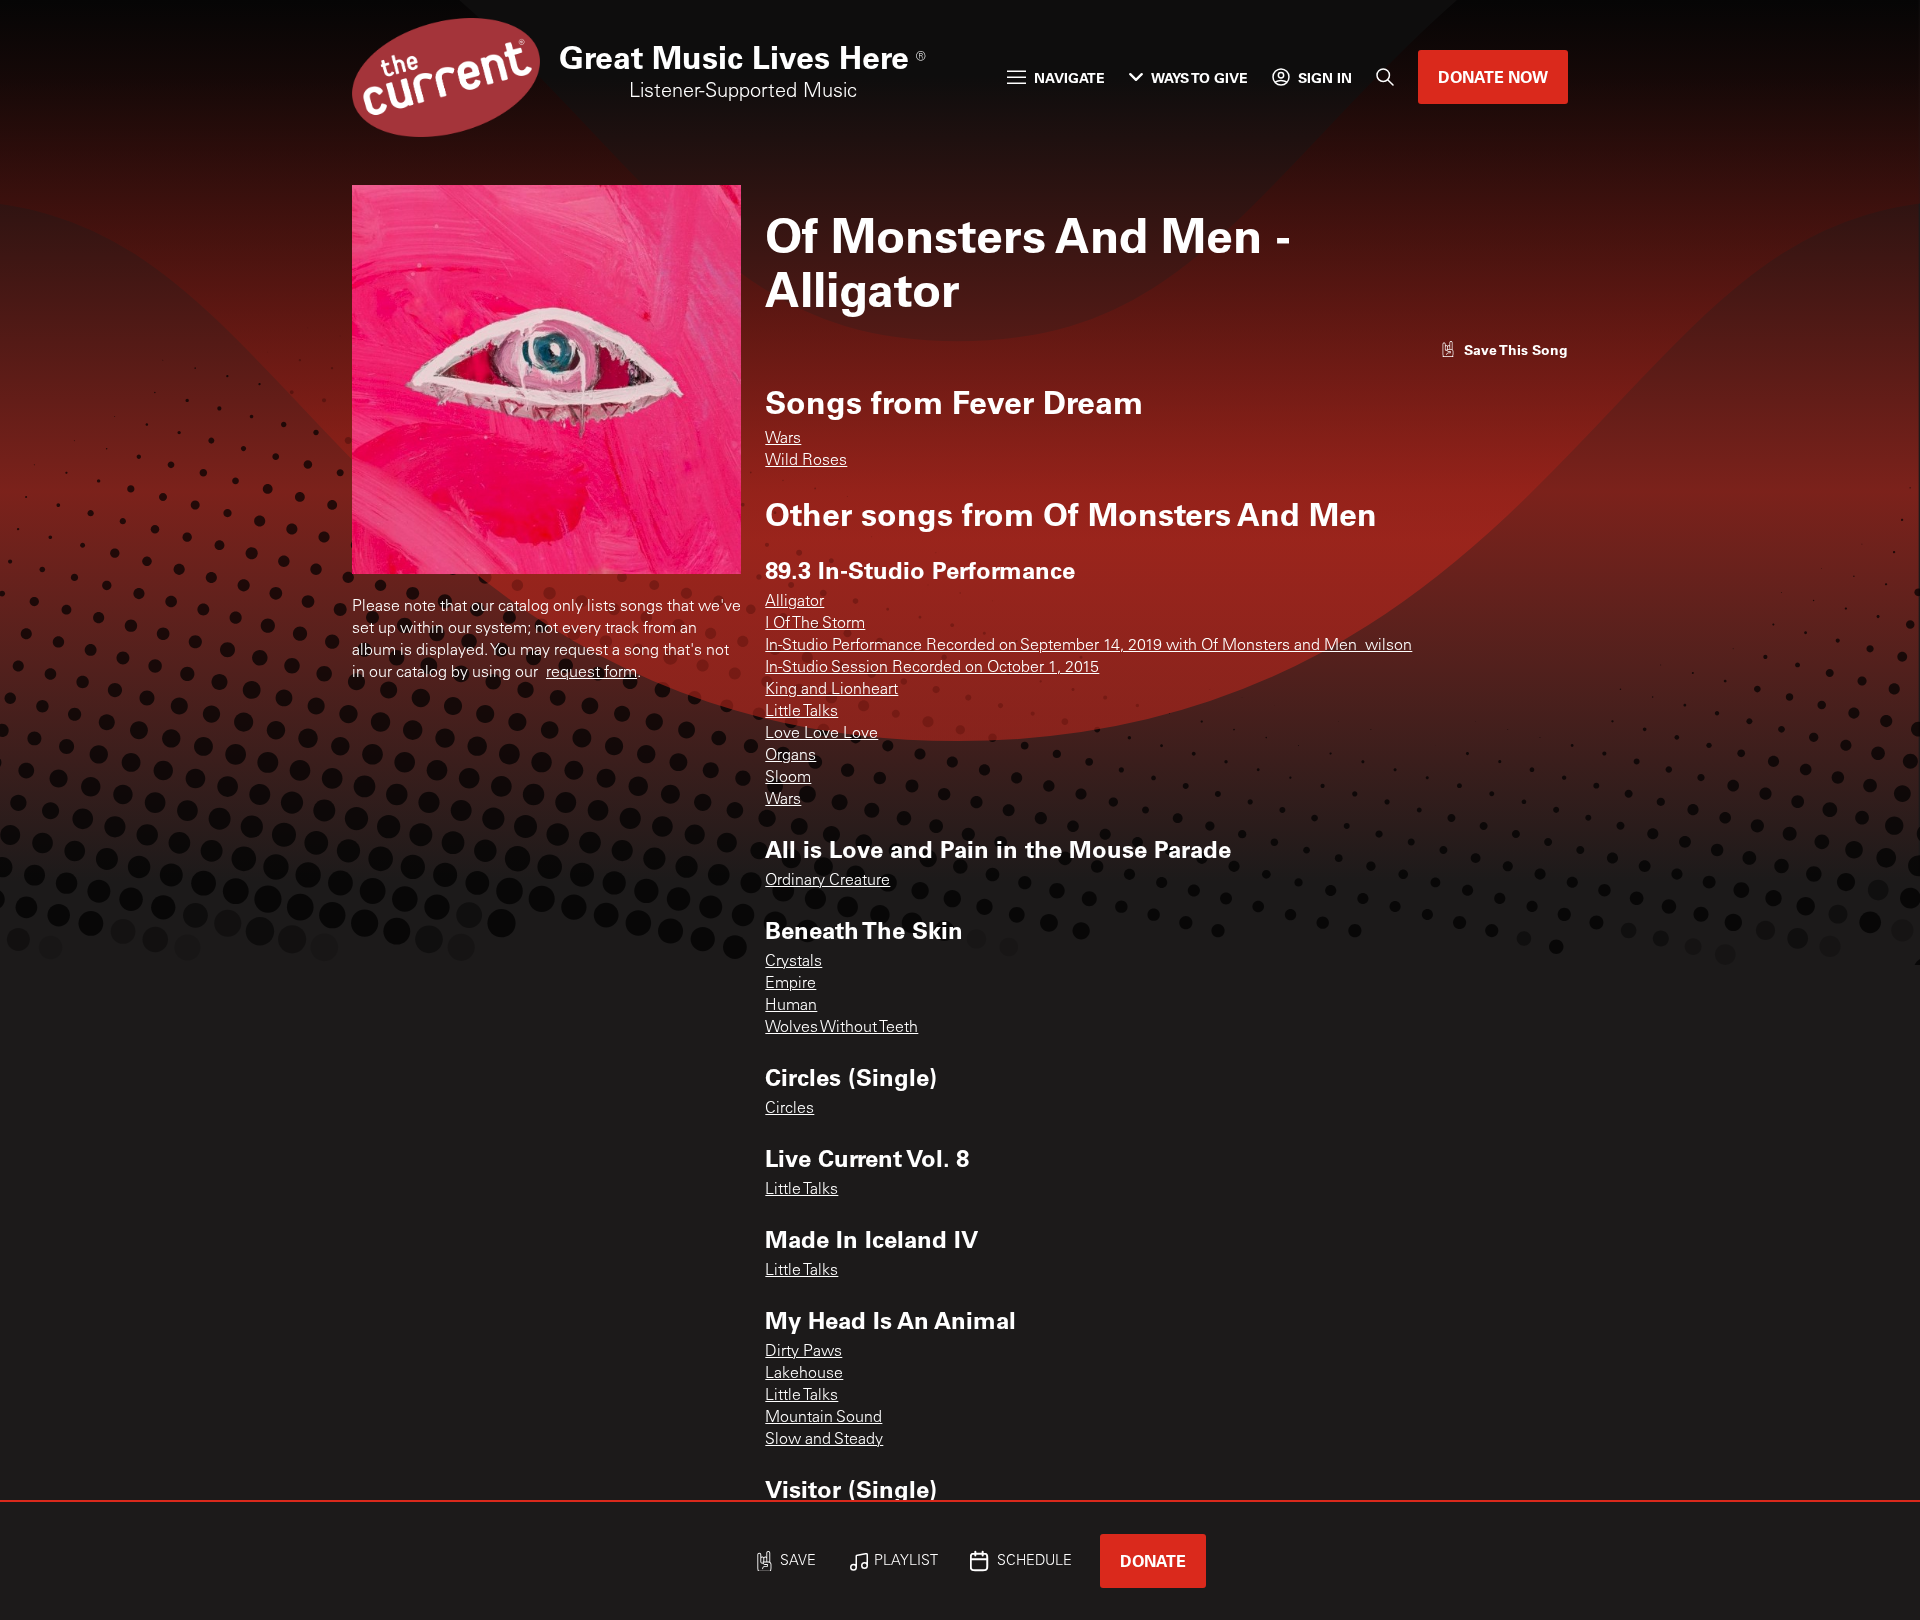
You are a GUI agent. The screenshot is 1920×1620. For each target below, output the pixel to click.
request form (591, 673)
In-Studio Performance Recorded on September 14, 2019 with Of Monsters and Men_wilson (1088, 646)
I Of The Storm (815, 624)
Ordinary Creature (827, 881)
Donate (1153, 1560)
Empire (790, 984)
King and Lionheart (831, 690)
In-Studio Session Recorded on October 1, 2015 (932, 668)
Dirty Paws (803, 1352)
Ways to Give (1199, 77)
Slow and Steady (824, 1440)
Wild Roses (806, 461)
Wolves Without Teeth (841, 1028)
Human (791, 1006)
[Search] (1385, 77)
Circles (789, 1109)
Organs (790, 756)
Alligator (794, 602)
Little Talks (801, 712)
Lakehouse (804, 1374)
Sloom (788, 778)
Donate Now (1493, 76)
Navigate (1069, 77)
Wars (783, 439)
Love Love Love (821, 734)
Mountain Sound (823, 1418)
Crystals (793, 962)
